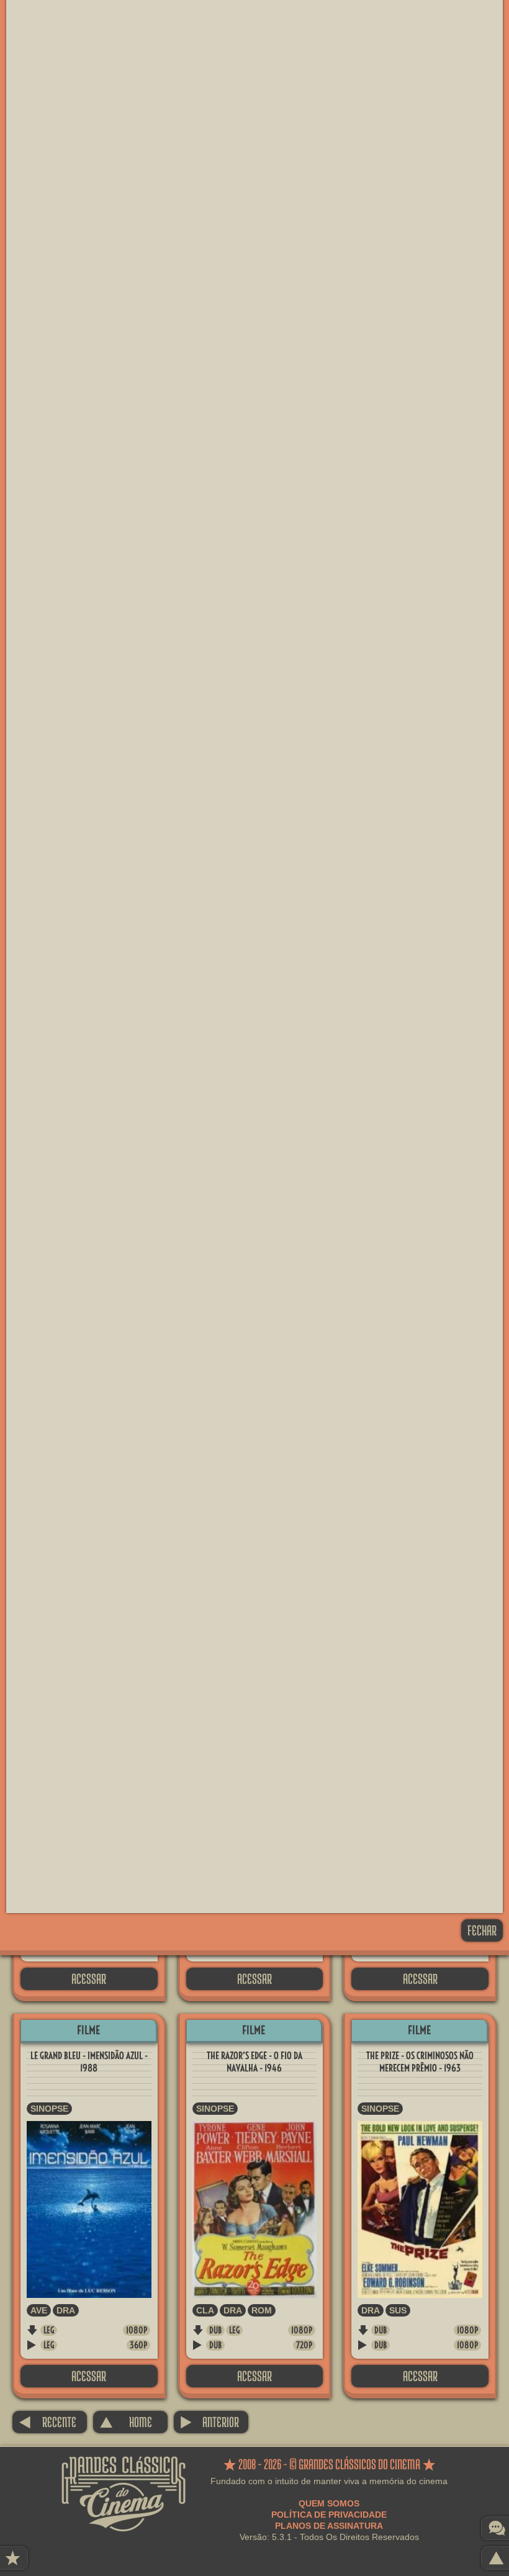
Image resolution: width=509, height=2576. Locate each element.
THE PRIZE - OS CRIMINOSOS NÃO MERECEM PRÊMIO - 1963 (420, 2062)
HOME (126, 2422)
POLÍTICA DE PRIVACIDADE (329, 2515)
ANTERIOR (209, 2422)
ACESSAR (89, 1979)
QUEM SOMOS (329, 2503)
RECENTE (47, 2422)
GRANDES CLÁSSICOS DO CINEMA (124, 2467)
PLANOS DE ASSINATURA (329, 2526)
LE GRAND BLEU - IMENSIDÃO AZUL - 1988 (89, 2062)
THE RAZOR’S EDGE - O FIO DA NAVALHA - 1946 (254, 2062)
